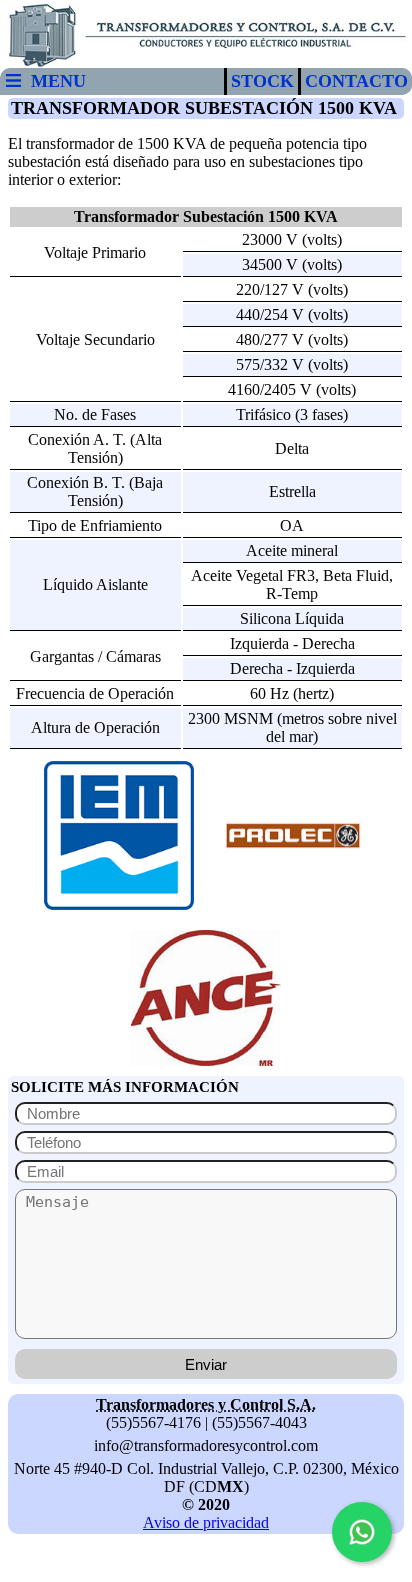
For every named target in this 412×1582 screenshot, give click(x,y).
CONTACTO (356, 81)
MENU (53, 81)
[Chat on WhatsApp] (362, 1532)
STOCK (262, 81)
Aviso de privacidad (206, 1522)
